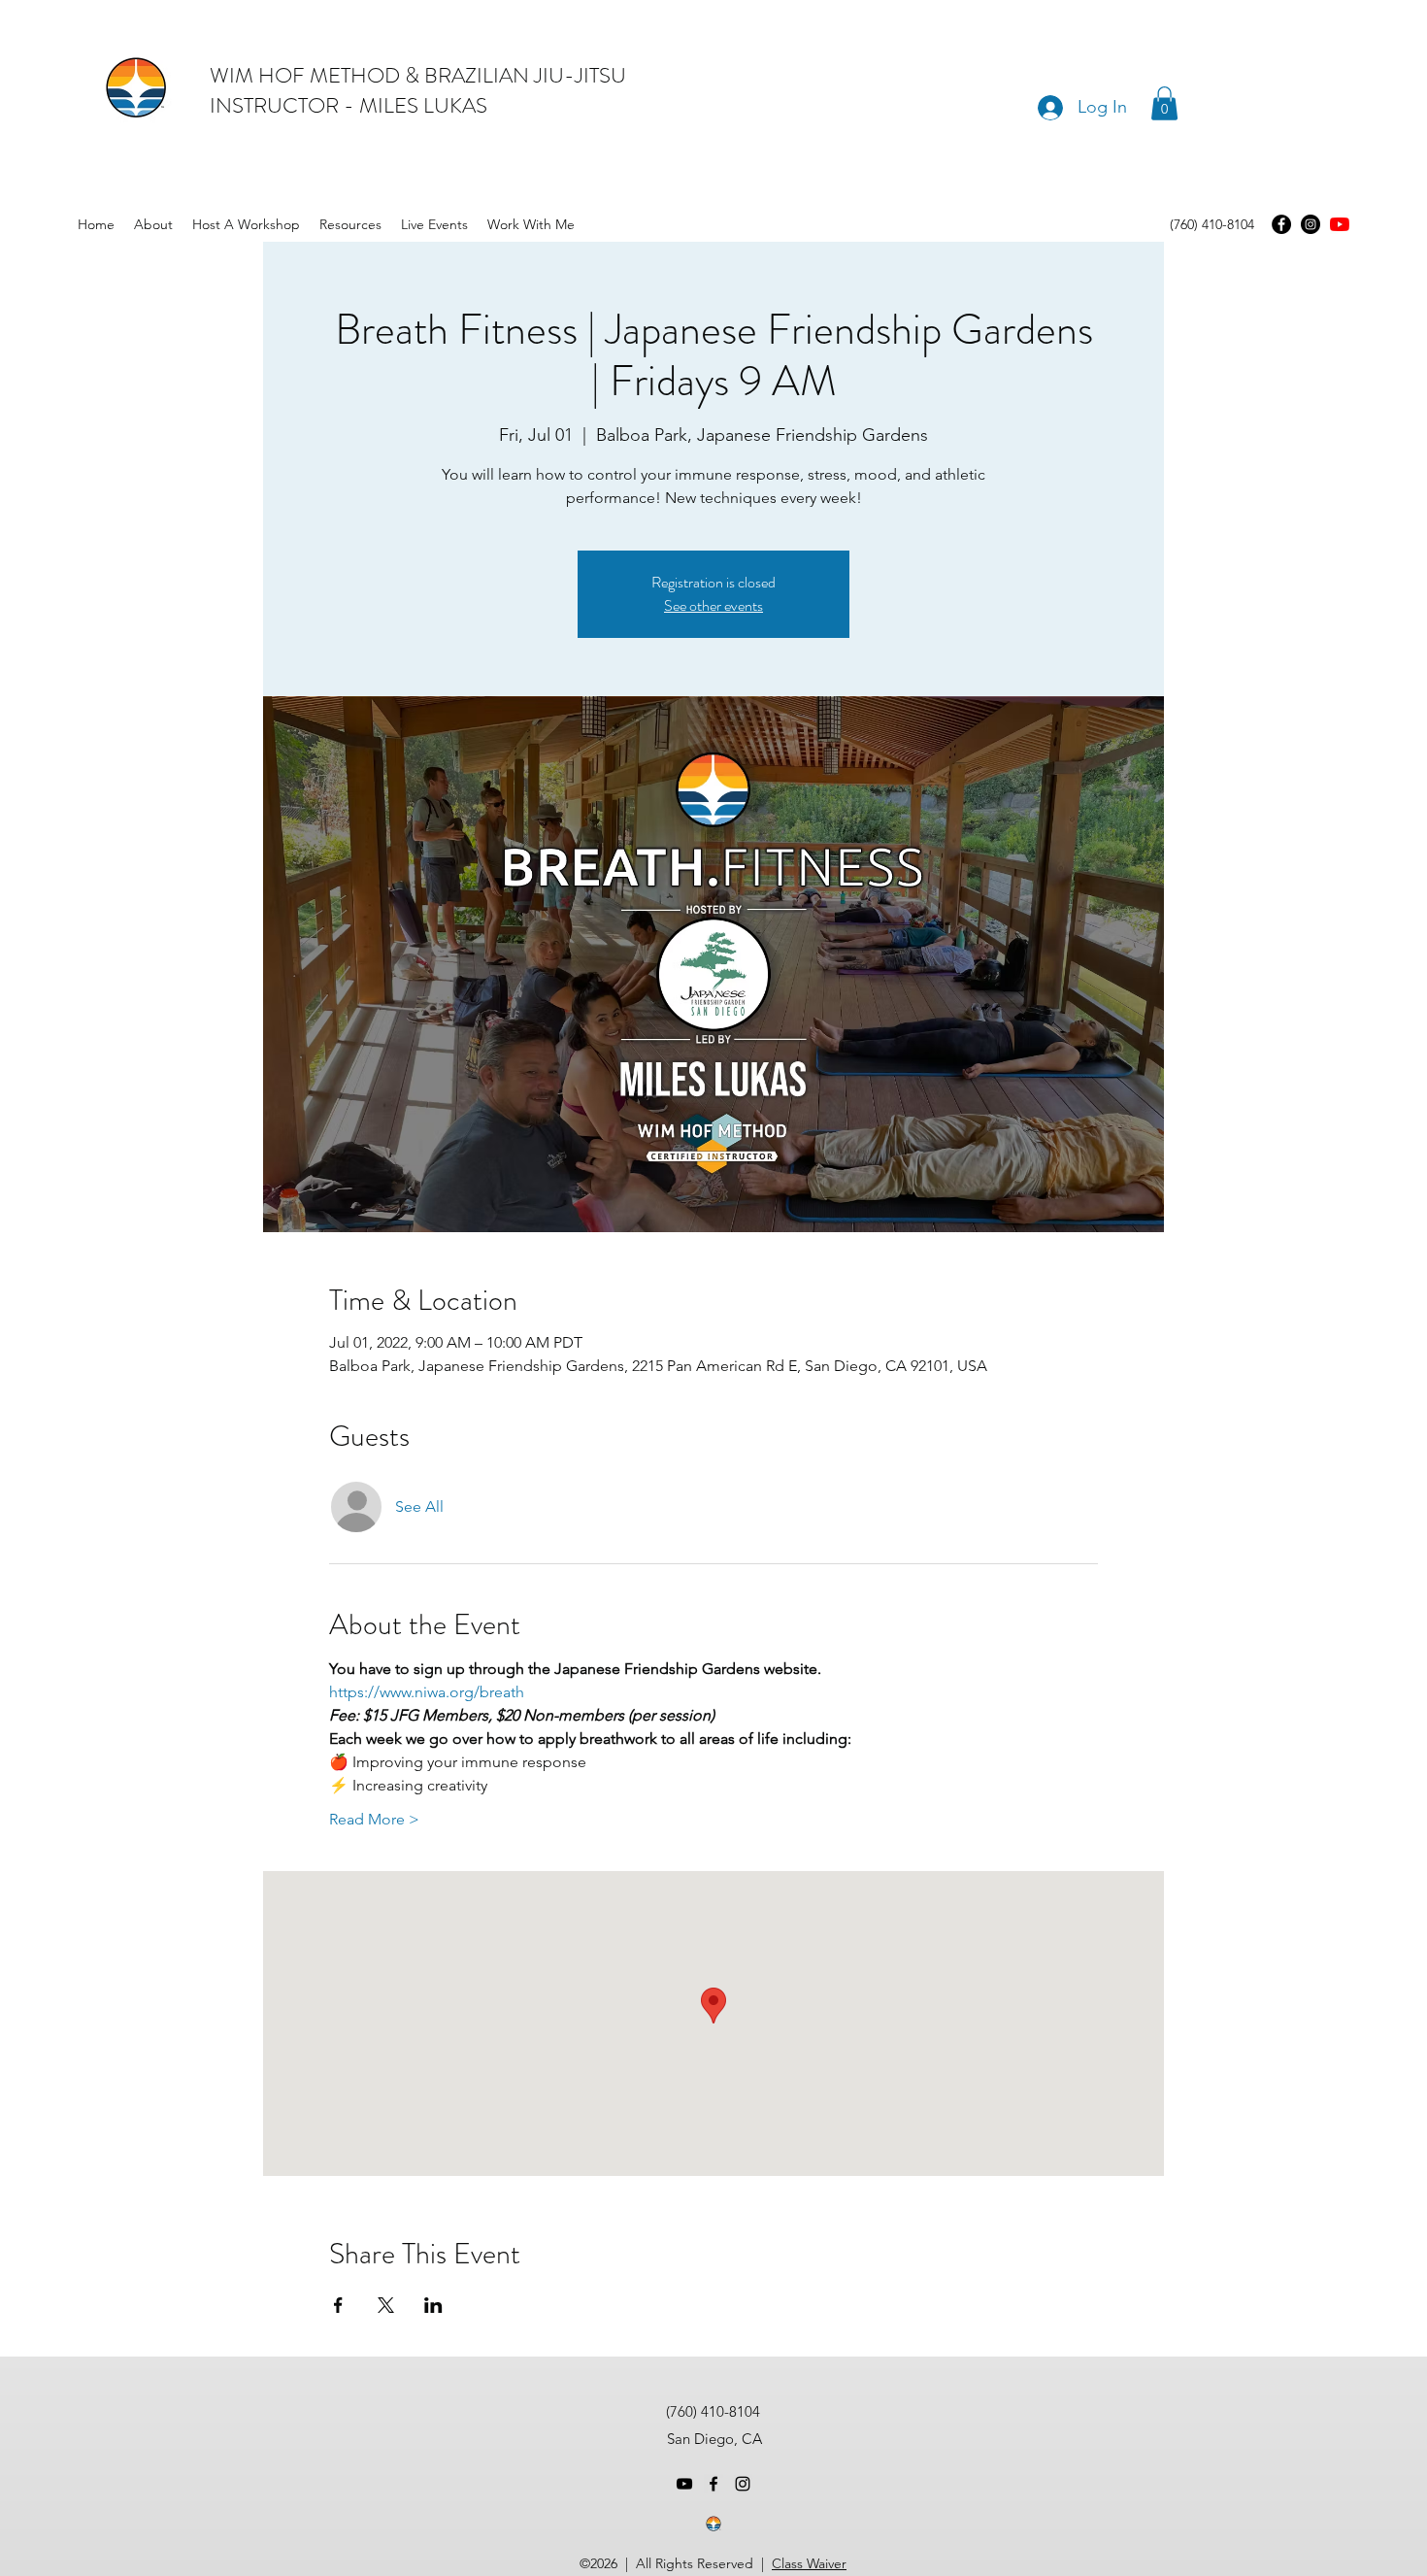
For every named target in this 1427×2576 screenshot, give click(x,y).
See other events (713, 605)
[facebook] (713, 2484)
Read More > (374, 1819)
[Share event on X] (386, 2305)
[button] (1164, 103)
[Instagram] (1311, 224)
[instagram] (743, 2484)
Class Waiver (809, 2563)
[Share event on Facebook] (338, 2305)
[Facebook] (1281, 224)
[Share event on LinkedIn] (433, 2305)
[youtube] (1340, 224)
